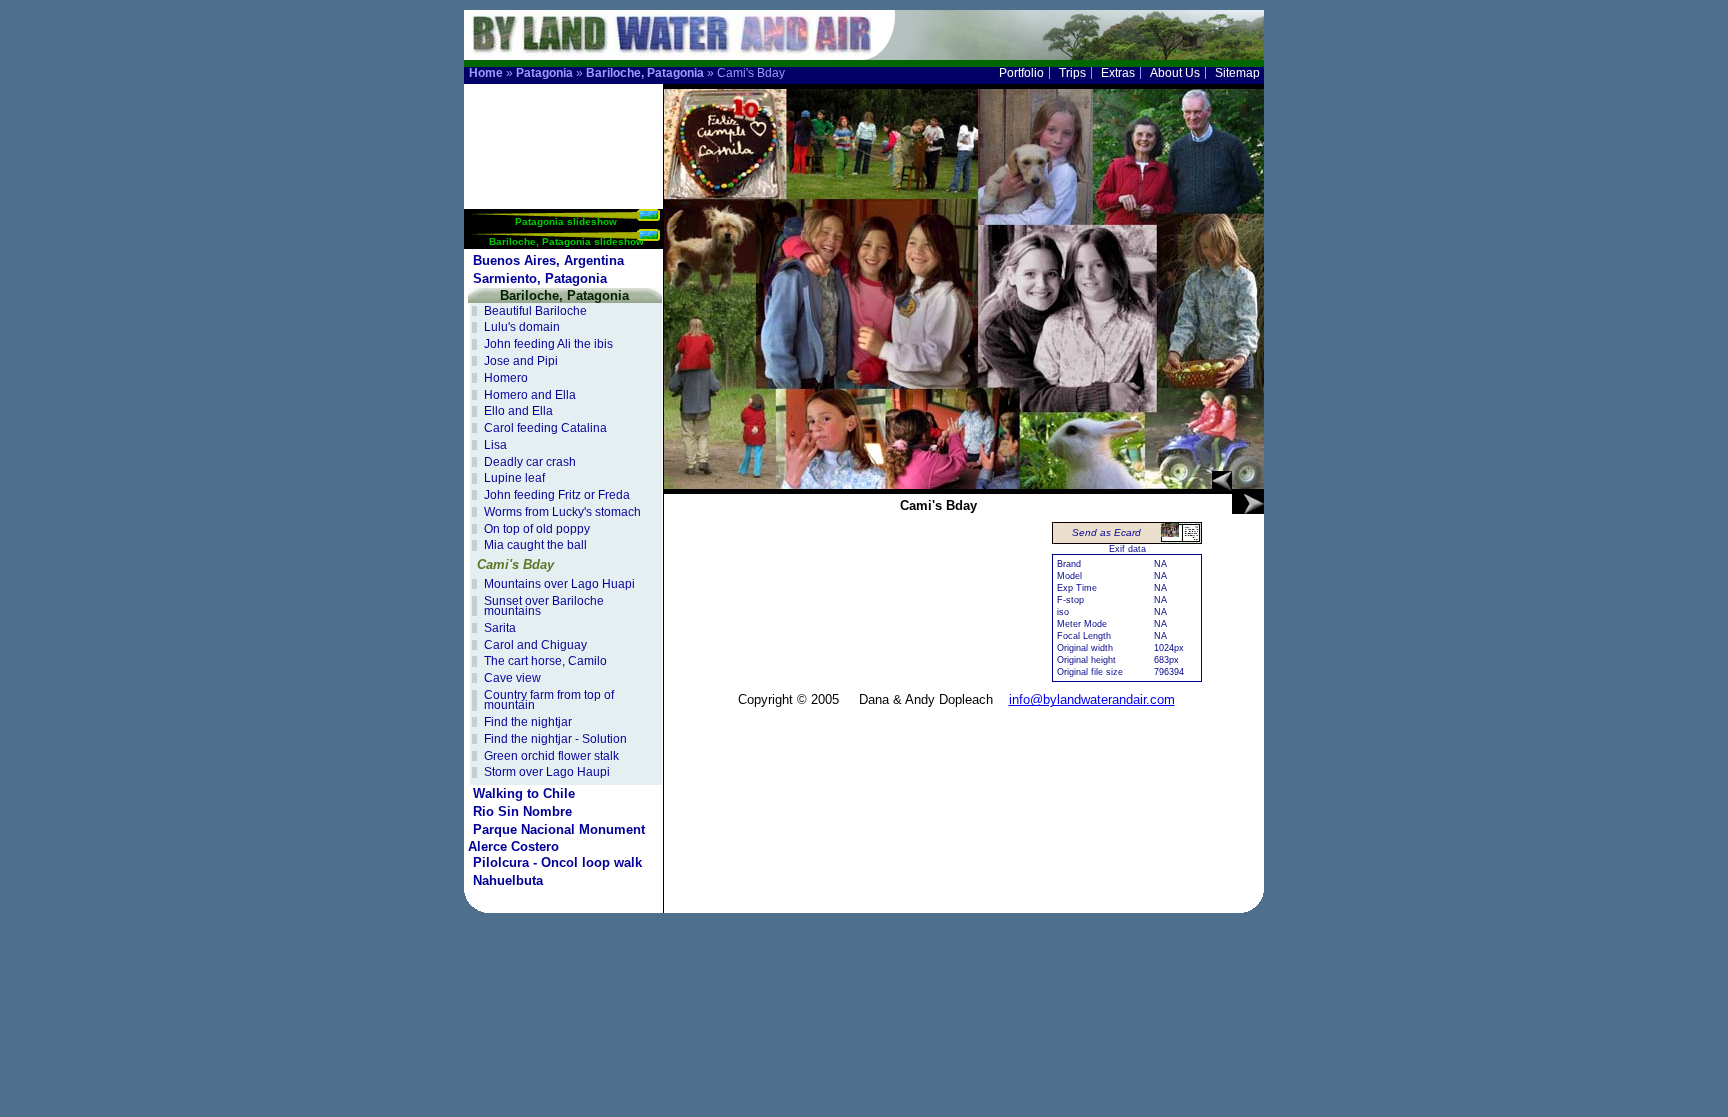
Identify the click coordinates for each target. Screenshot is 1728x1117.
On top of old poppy (537, 529)
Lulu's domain (522, 327)
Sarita (500, 628)
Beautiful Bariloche (535, 311)
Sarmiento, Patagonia (540, 278)
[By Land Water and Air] (664, 51)
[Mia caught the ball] (1222, 481)
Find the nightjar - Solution (555, 739)
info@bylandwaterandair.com (1092, 699)
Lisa (495, 445)
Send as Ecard (1106, 532)
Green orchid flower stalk (551, 756)
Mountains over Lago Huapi (559, 584)
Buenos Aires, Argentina (548, 260)
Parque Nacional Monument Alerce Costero (556, 838)
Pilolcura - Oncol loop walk (557, 862)
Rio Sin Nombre (522, 811)
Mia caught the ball (535, 545)
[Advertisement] (564, 146)
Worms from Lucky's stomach (562, 512)
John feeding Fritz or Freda (557, 495)
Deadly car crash (530, 462)
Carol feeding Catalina (545, 428)
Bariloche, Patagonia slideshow (566, 241)
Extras (1118, 73)
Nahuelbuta (508, 880)
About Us (1175, 73)
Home (486, 73)
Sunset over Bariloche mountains (544, 606)
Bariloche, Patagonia (645, 73)
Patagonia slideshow (566, 221)
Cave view (512, 678)
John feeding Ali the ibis (548, 344)
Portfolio (1021, 73)
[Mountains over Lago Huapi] (1248, 504)
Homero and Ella (530, 395)
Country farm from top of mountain (549, 700)
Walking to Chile (524, 793)
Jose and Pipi (521, 361)
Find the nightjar (528, 722)
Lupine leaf (514, 478)
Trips (1072, 73)
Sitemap (1237, 73)
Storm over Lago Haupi (547, 772)
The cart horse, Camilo (545, 661)
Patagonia (544, 73)
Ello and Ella (518, 411)
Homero (506, 378)
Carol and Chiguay (535, 645)
